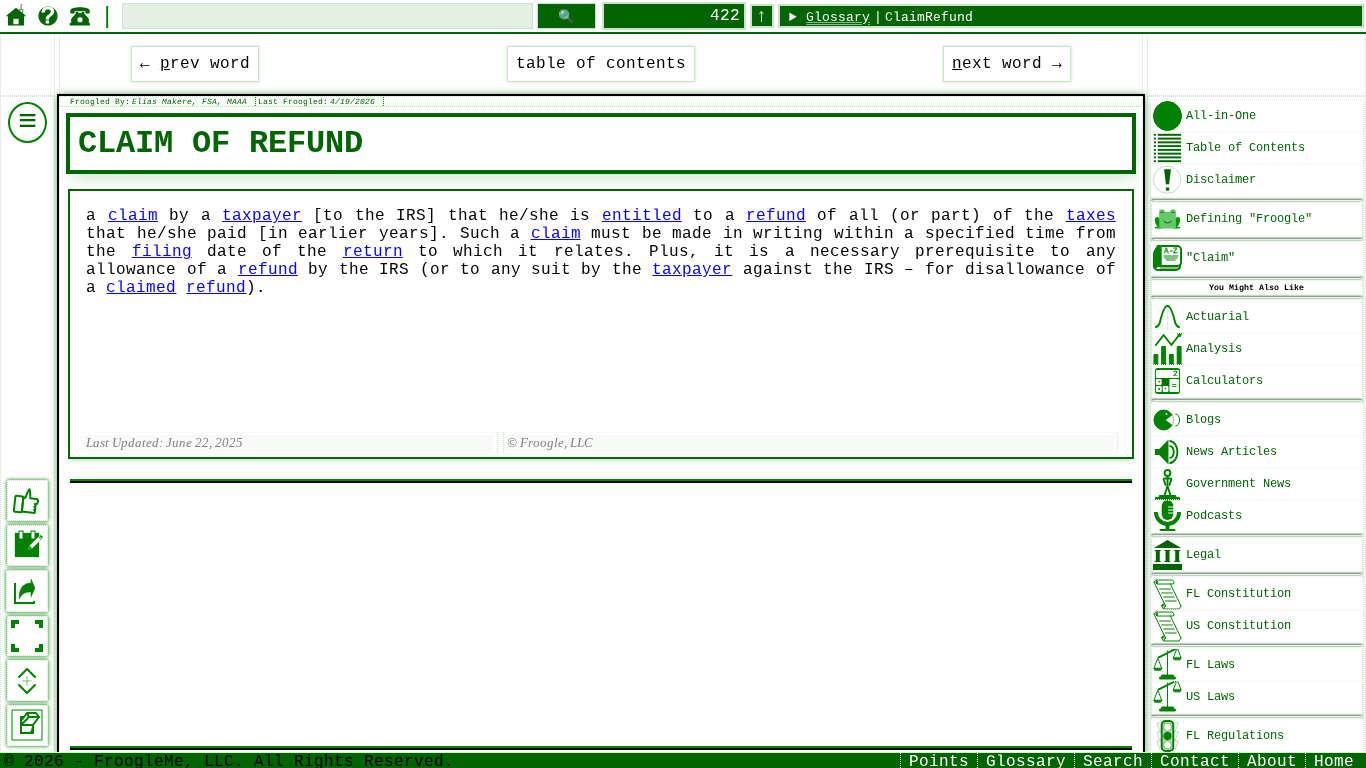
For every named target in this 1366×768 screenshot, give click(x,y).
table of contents (601, 64)
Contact (1195, 760)
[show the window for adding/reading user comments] (27, 545)
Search (1113, 760)
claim (133, 216)
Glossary (838, 17)
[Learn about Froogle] (48, 16)
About (1272, 760)
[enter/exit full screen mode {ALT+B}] (27, 636)
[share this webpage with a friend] (27, 591)
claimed (141, 288)
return (373, 252)
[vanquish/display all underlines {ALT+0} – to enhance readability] (27, 725)
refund (776, 216)
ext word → (1007, 64)
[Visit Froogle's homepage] (16, 16)
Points (939, 760)
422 (725, 16)
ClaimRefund (929, 17)
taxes (1091, 216)
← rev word (195, 64)
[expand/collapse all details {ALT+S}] (27, 680)
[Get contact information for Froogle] (80, 16)
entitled (642, 216)
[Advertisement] (600, 614)
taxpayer (262, 216)
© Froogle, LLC (550, 442)
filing (162, 252)
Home (1334, 760)
